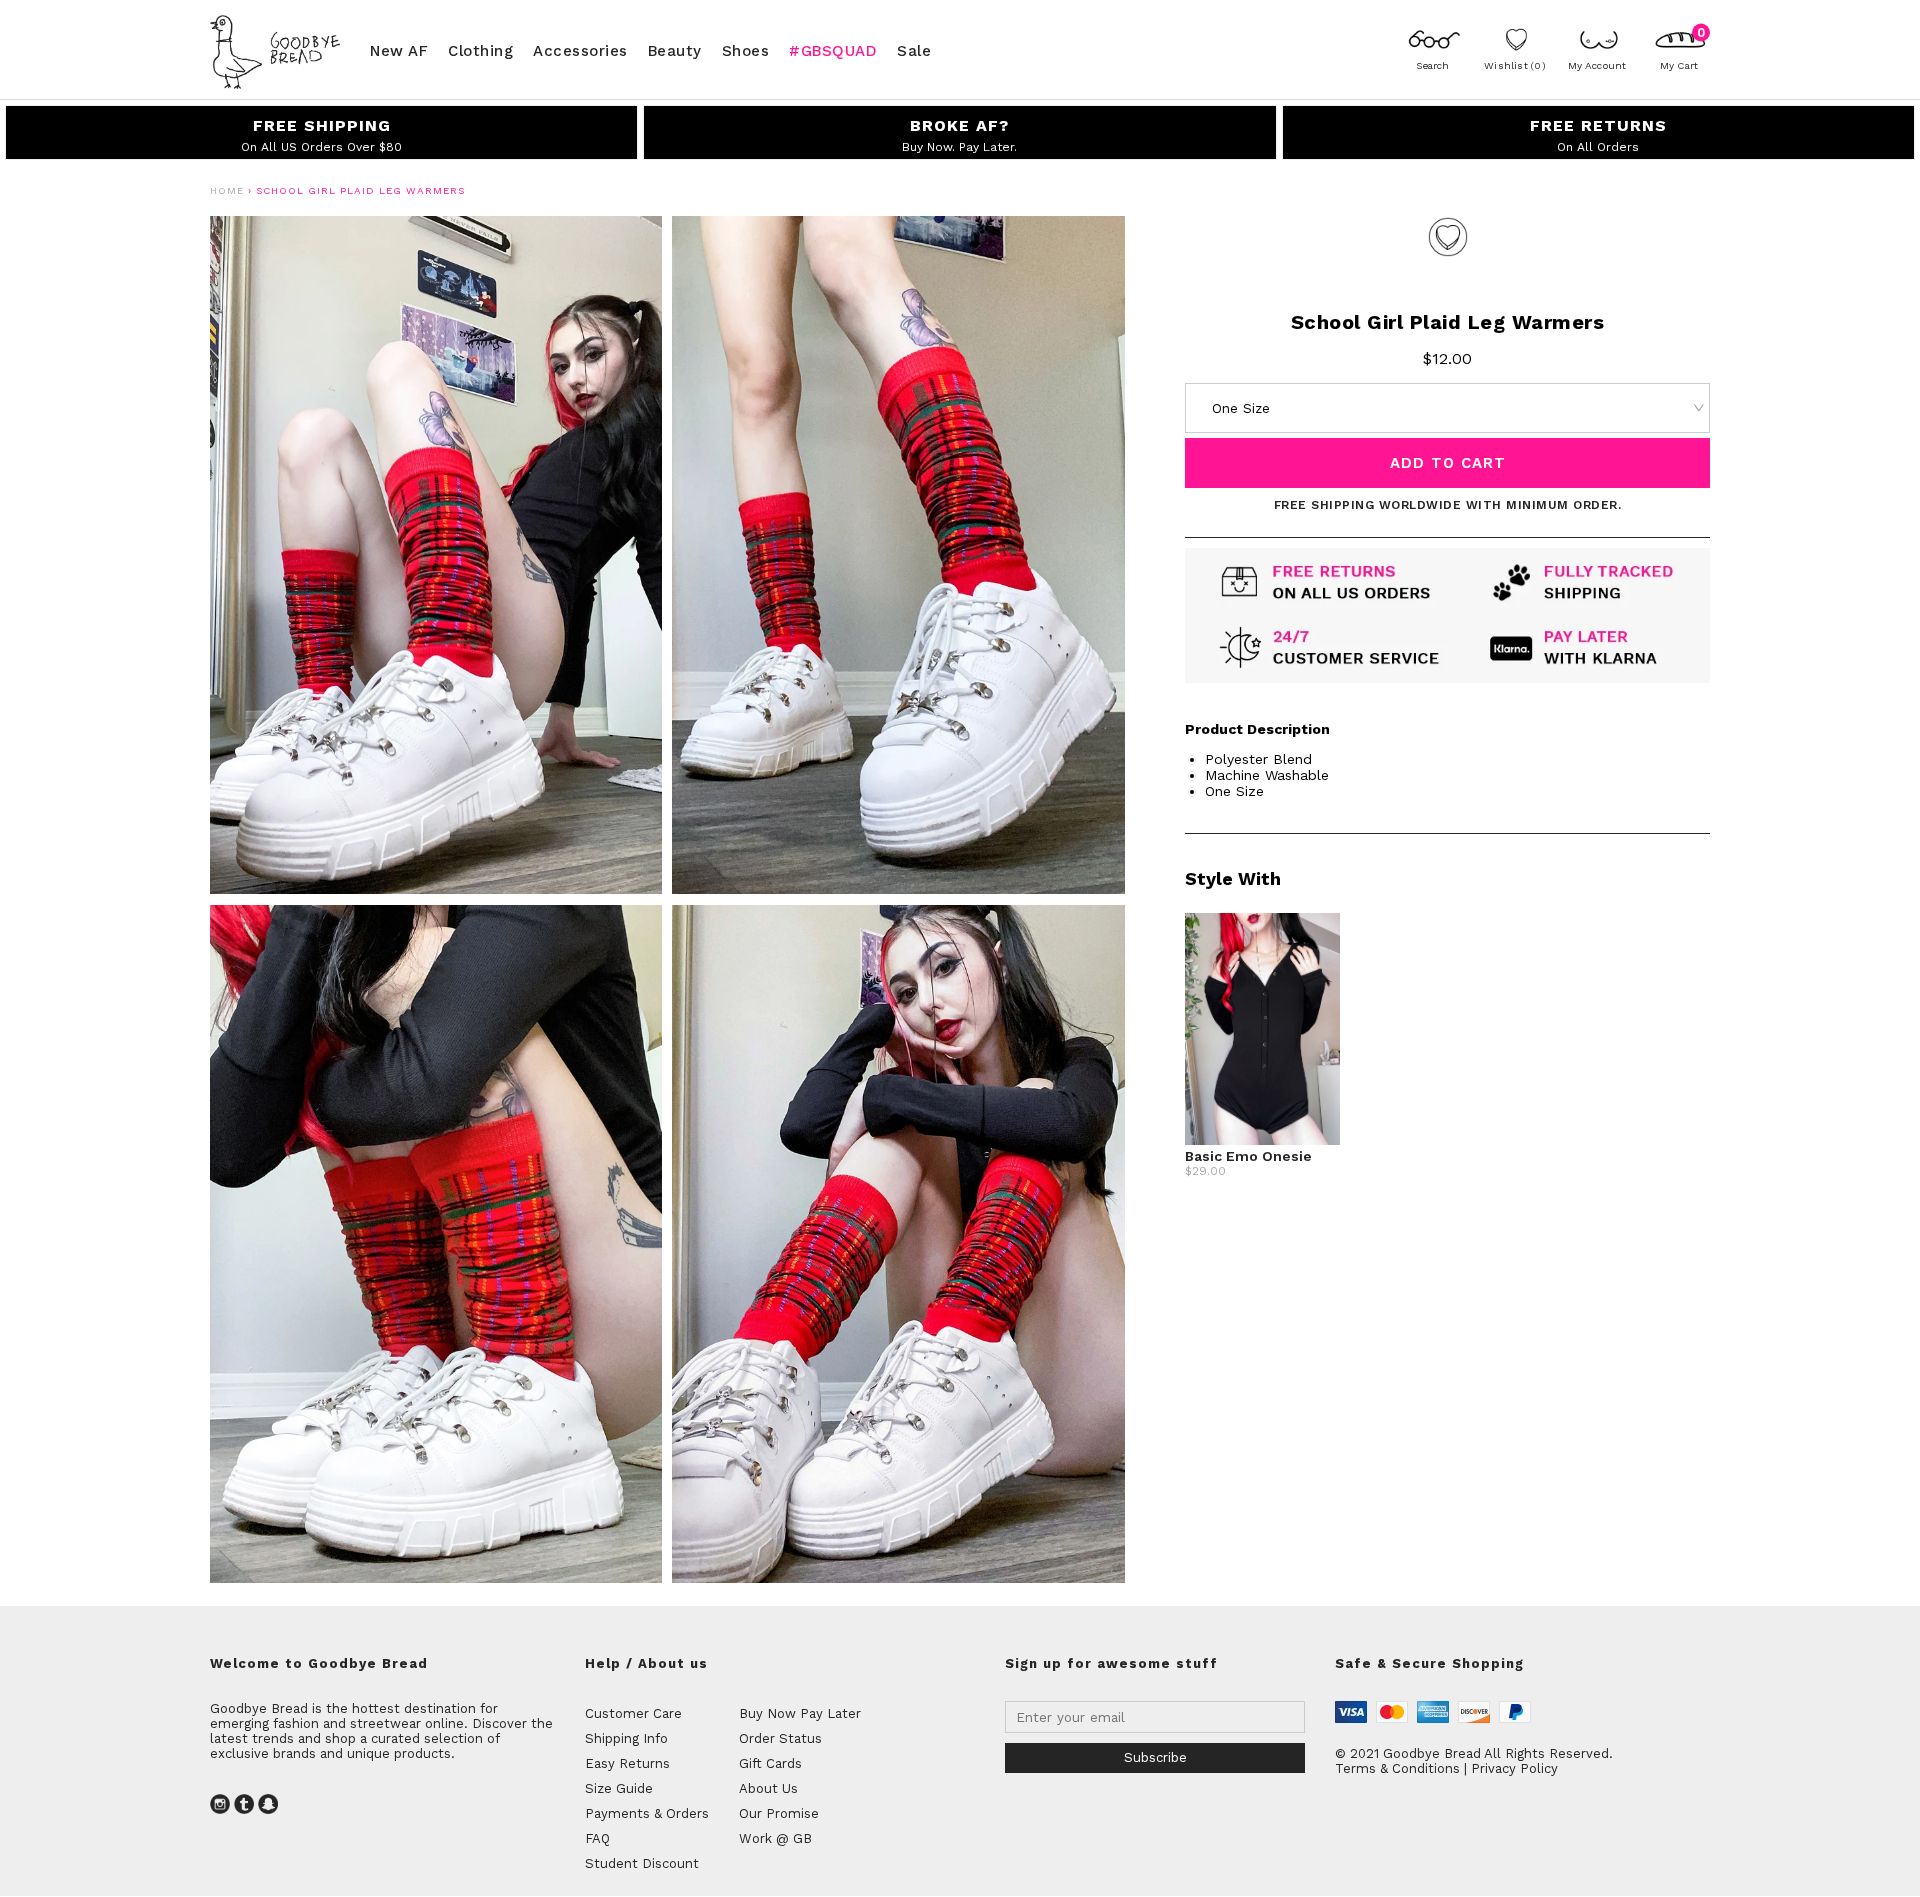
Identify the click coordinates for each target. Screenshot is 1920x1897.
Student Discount (642, 1863)
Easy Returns (627, 1763)
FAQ (597, 1838)
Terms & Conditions (1397, 1768)
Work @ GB (775, 1838)
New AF (399, 50)
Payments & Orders (647, 1813)
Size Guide (619, 1788)
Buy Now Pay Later (800, 1713)
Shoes (746, 50)
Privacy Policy (1514, 1768)
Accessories (580, 50)
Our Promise (779, 1813)
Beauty (675, 50)
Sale (914, 50)
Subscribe (1155, 1757)
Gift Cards (770, 1763)
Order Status (780, 1738)
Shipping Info (626, 1738)
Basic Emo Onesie (1248, 1156)
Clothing (480, 50)
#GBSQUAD (833, 50)
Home (227, 190)
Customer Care (633, 1713)
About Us (768, 1788)
